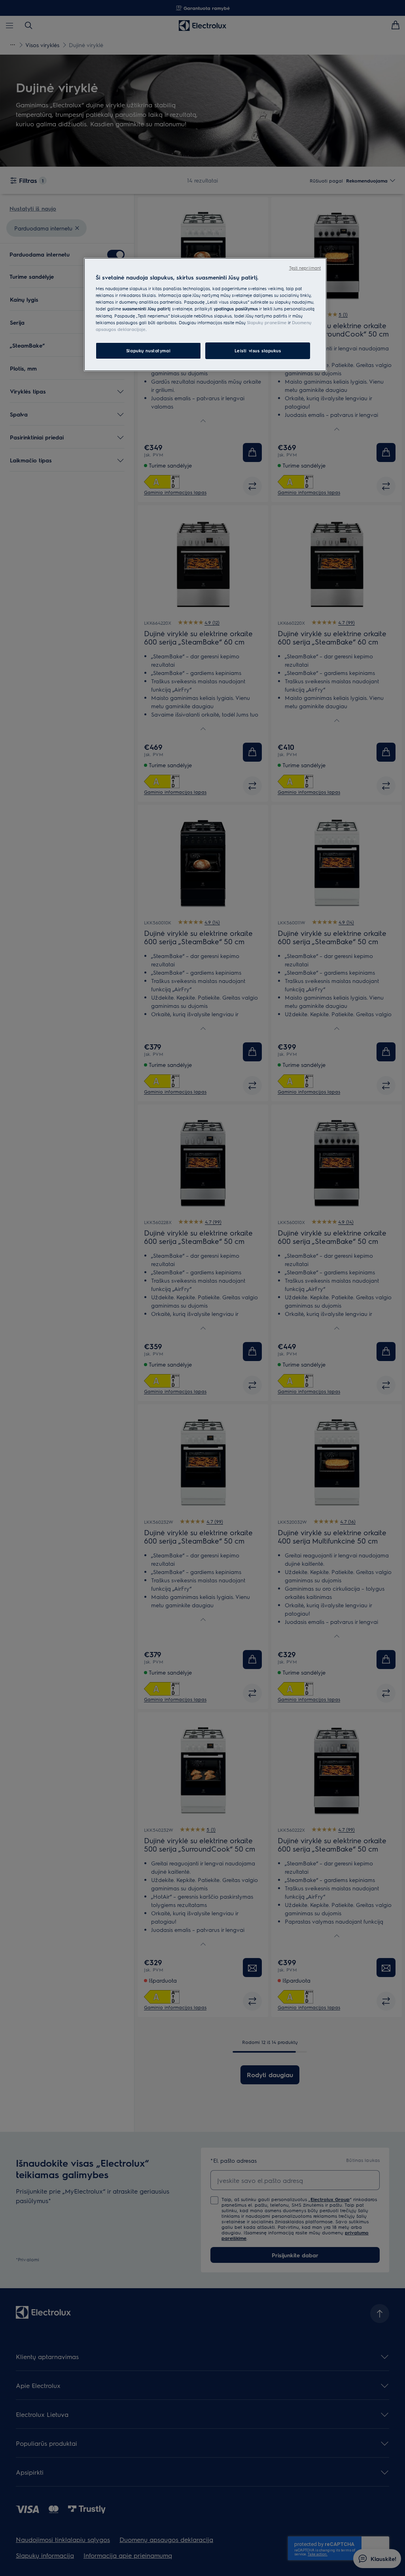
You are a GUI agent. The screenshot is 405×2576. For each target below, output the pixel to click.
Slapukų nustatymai (148, 351)
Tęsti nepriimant (305, 268)
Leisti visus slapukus (258, 351)
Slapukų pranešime (267, 322)
